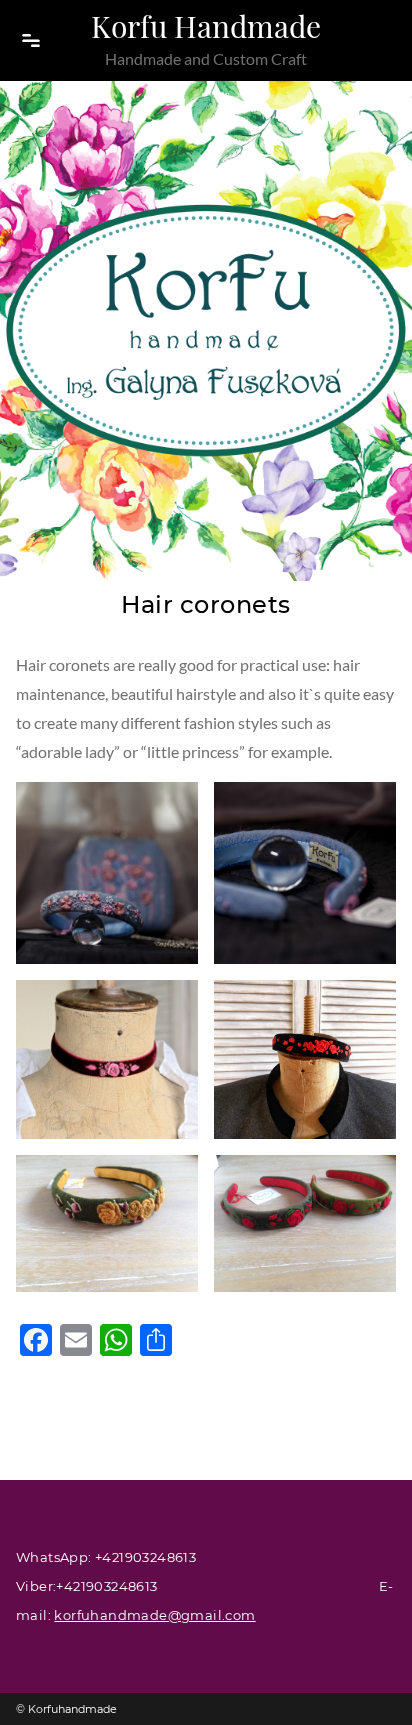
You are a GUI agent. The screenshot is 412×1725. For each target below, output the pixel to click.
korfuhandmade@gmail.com (154, 1615)
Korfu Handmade (206, 26)
